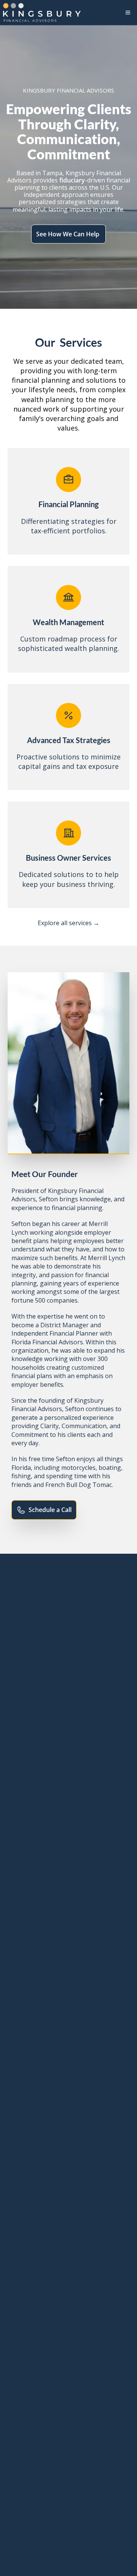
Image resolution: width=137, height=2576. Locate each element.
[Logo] (42, 13)
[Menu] (128, 13)
